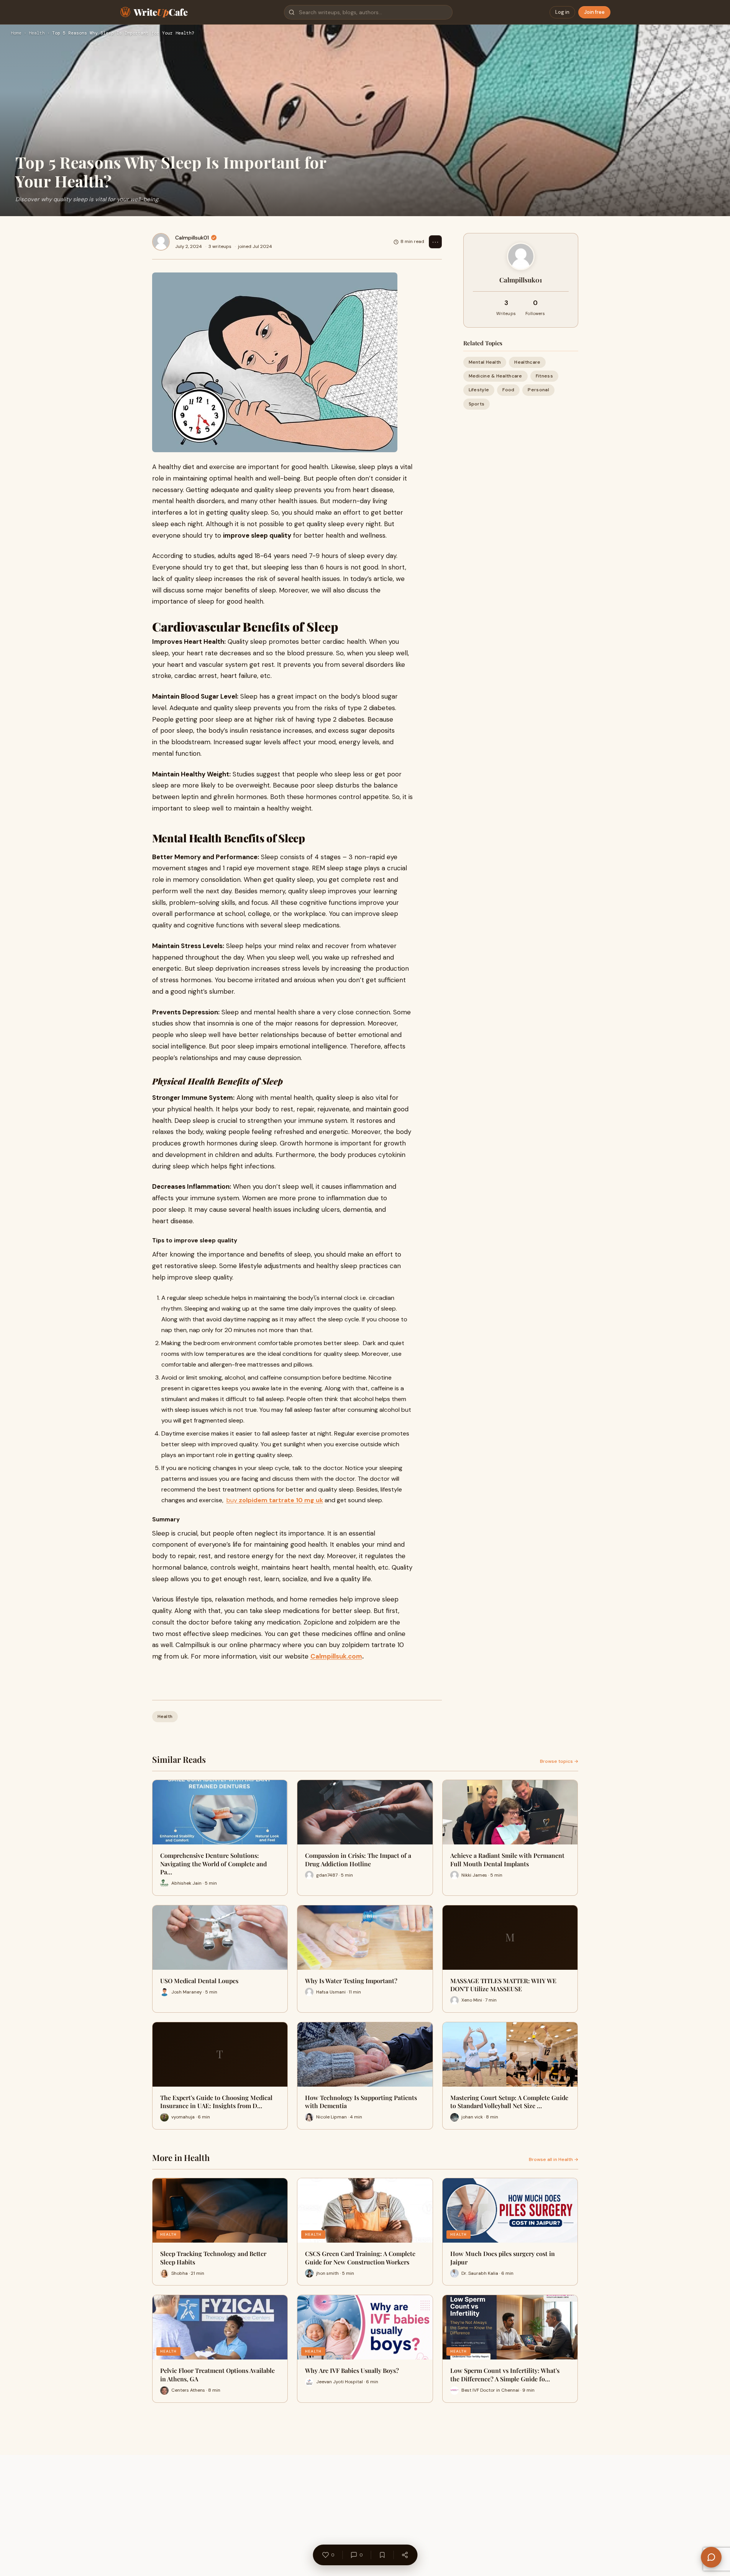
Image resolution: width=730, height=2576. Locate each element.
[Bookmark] (382, 2555)
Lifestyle (479, 390)
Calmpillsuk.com (336, 1656)
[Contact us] (711, 2557)
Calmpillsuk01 (192, 238)
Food (508, 390)
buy (275, 1500)
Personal (538, 390)
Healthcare (527, 362)
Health (37, 33)
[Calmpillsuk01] (161, 242)
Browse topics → (559, 1761)
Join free (594, 12)
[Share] (405, 2555)
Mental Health (485, 362)
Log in (562, 12)
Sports (477, 404)
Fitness (544, 376)
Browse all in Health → (554, 2159)
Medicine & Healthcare (495, 376)
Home (16, 33)
